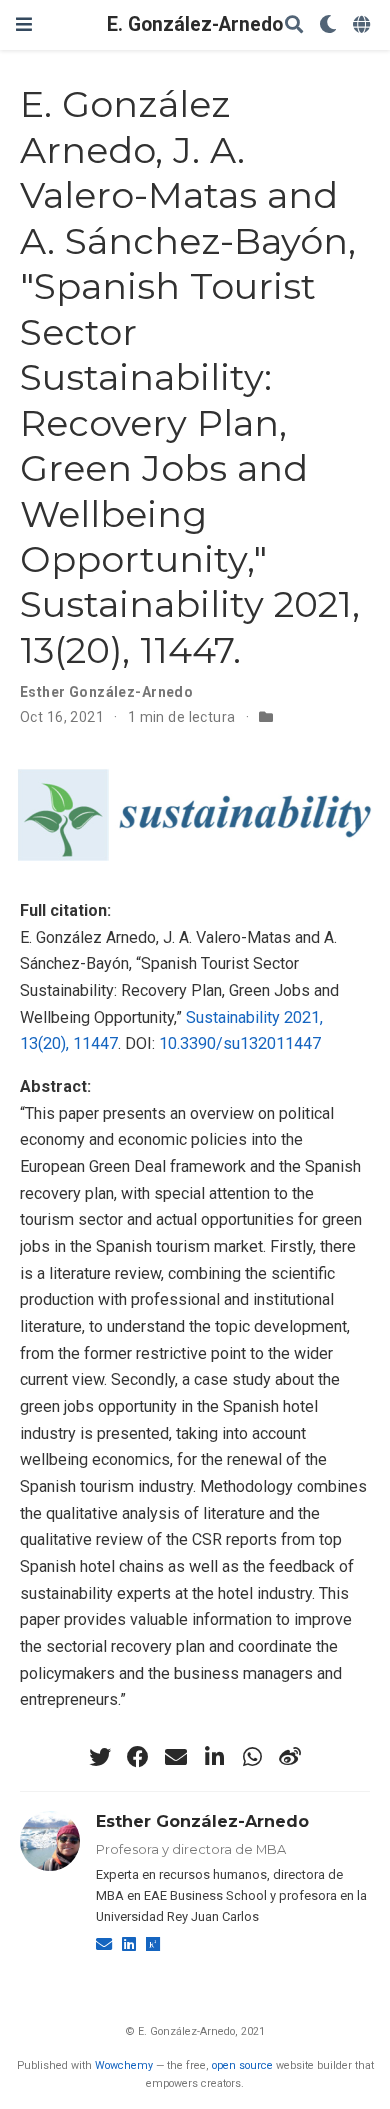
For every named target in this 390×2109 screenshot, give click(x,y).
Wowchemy (124, 2065)
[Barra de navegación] (24, 24)
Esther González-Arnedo (106, 692)
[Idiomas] (363, 25)
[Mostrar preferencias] (328, 25)
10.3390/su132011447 (240, 1043)
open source (242, 2065)
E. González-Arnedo (195, 24)
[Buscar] (294, 25)
